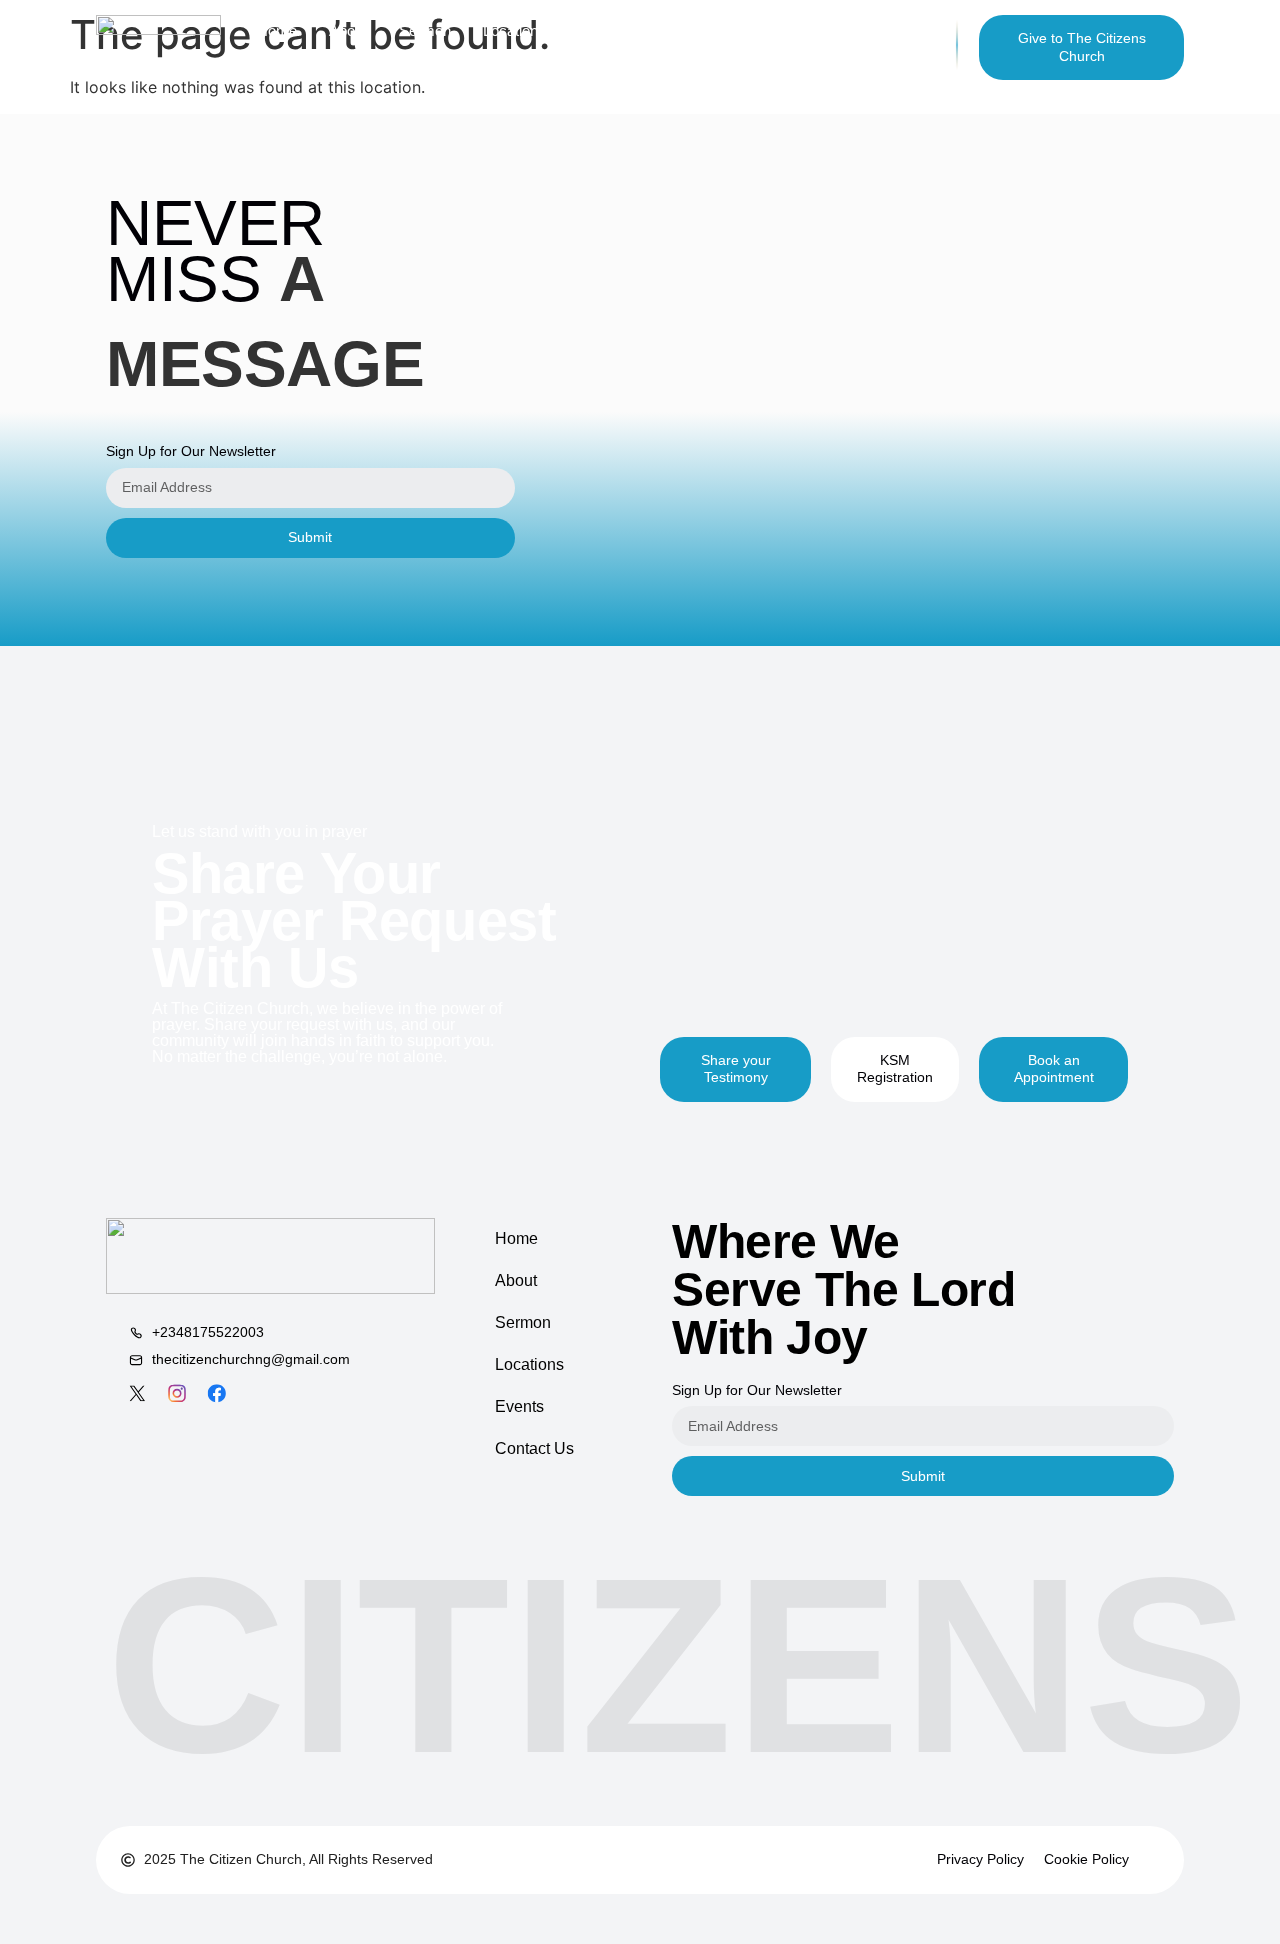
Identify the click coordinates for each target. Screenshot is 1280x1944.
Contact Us (534, 1448)
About (516, 1280)
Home (516, 1238)
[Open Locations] (558, 30)
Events (519, 1406)
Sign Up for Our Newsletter (191, 451)
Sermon (523, 1322)
